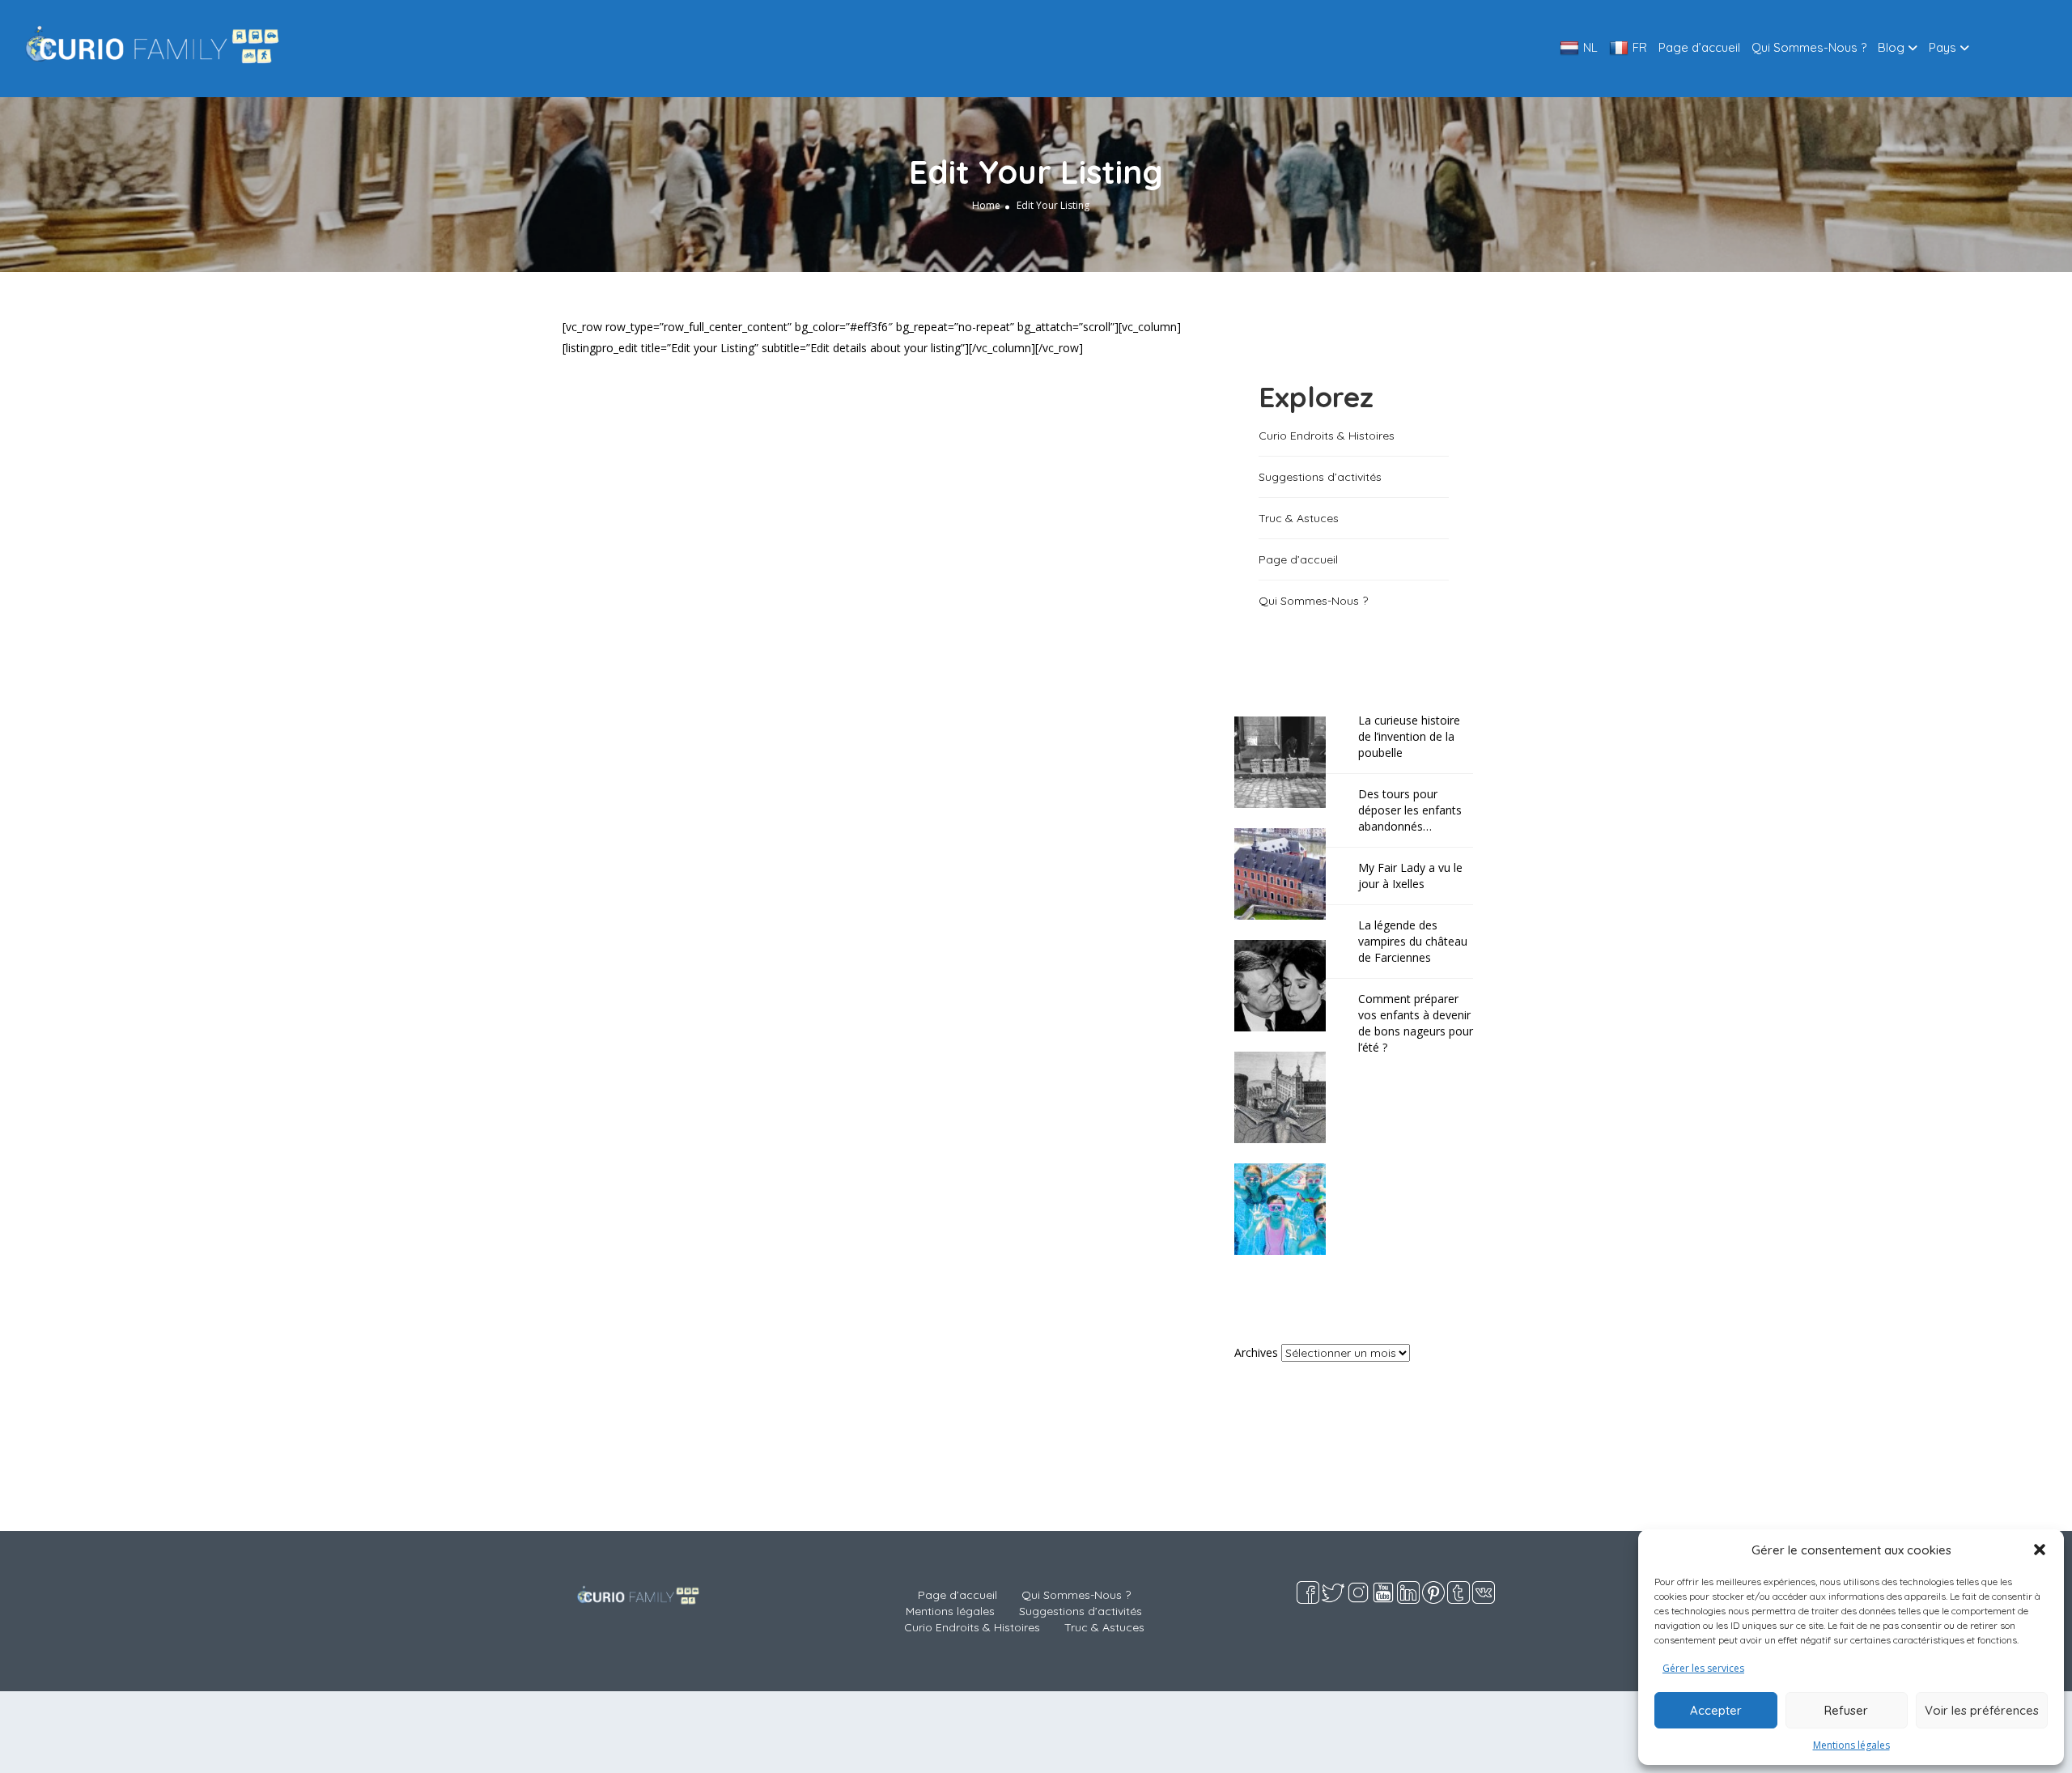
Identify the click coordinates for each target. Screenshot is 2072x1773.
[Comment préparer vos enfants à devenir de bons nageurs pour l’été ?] (1288, 1208)
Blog (1891, 47)
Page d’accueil (1699, 47)
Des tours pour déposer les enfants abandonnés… (1410, 810)
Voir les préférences (1982, 1710)
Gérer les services (1703, 1668)
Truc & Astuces (1299, 518)
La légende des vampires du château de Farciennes (1413, 941)
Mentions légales (1851, 1745)
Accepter (1716, 1710)
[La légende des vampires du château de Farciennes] (1288, 1096)
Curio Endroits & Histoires (1327, 436)
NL (1590, 47)
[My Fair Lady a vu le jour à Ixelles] (1288, 984)
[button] (2040, 1550)
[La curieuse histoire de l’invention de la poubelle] (1288, 761)
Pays (1942, 47)
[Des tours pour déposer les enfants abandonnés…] (1288, 872)
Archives (1256, 1352)
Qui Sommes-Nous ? (1809, 47)
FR (1640, 47)
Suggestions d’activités (1320, 477)
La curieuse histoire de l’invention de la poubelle (1409, 736)
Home (986, 205)
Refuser (1846, 1710)
